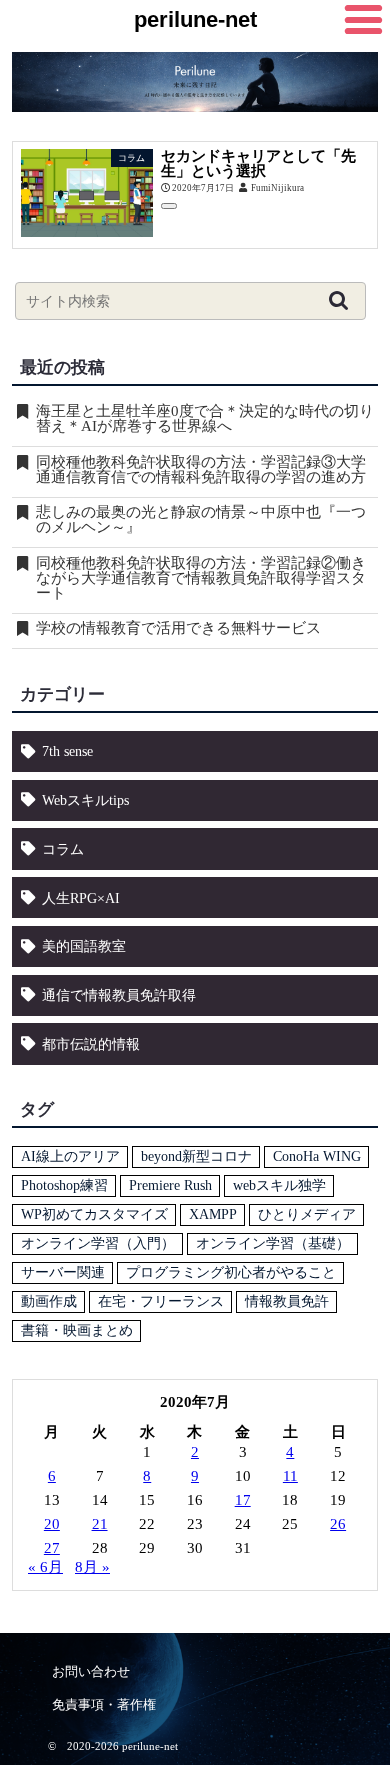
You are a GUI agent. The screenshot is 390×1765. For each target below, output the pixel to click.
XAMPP (213, 1214)
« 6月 (45, 1567)
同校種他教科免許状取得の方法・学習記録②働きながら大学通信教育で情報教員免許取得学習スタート (201, 578)
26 (338, 1524)
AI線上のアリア (70, 1156)
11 (290, 1476)
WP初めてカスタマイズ (94, 1214)
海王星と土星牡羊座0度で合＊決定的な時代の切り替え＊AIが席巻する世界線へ (205, 419)
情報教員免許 (287, 1301)
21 (100, 1524)
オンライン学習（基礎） (273, 1243)
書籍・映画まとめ (77, 1330)
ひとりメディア (307, 1214)
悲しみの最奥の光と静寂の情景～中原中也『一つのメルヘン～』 (201, 520)
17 (243, 1500)
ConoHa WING (317, 1156)
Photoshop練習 (64, 1185)
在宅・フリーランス (161, 1301)
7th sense (67, 751)
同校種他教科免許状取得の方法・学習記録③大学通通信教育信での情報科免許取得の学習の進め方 (201, 470)
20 (52, 1524)
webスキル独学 (279, 1185)
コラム (63, 849)
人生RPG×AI (81, 898)
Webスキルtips (85, 800)
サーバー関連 (63, 1272)
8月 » (92, 1567)
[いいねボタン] (169, 206)
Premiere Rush (170, 1185)
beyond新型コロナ (196, 1156)
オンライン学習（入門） (98, 1243)
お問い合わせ (91, 1671)
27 (52, 1548)
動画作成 (49, 1301)
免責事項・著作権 (104, 1704)
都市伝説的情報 (91, 1044)
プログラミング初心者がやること (231, 1272)
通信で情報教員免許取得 (119, 995)
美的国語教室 (84, 946)
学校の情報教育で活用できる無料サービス (178, 628)
